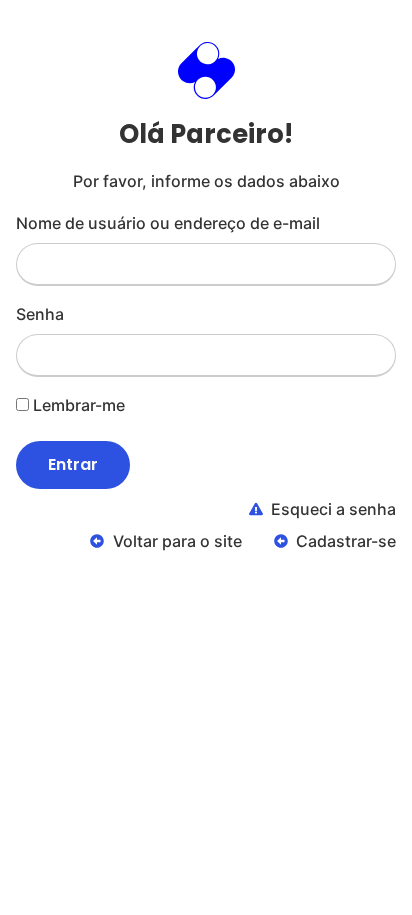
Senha (40, 314)
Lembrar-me (77, 405)
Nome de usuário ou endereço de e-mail (168, 223)
